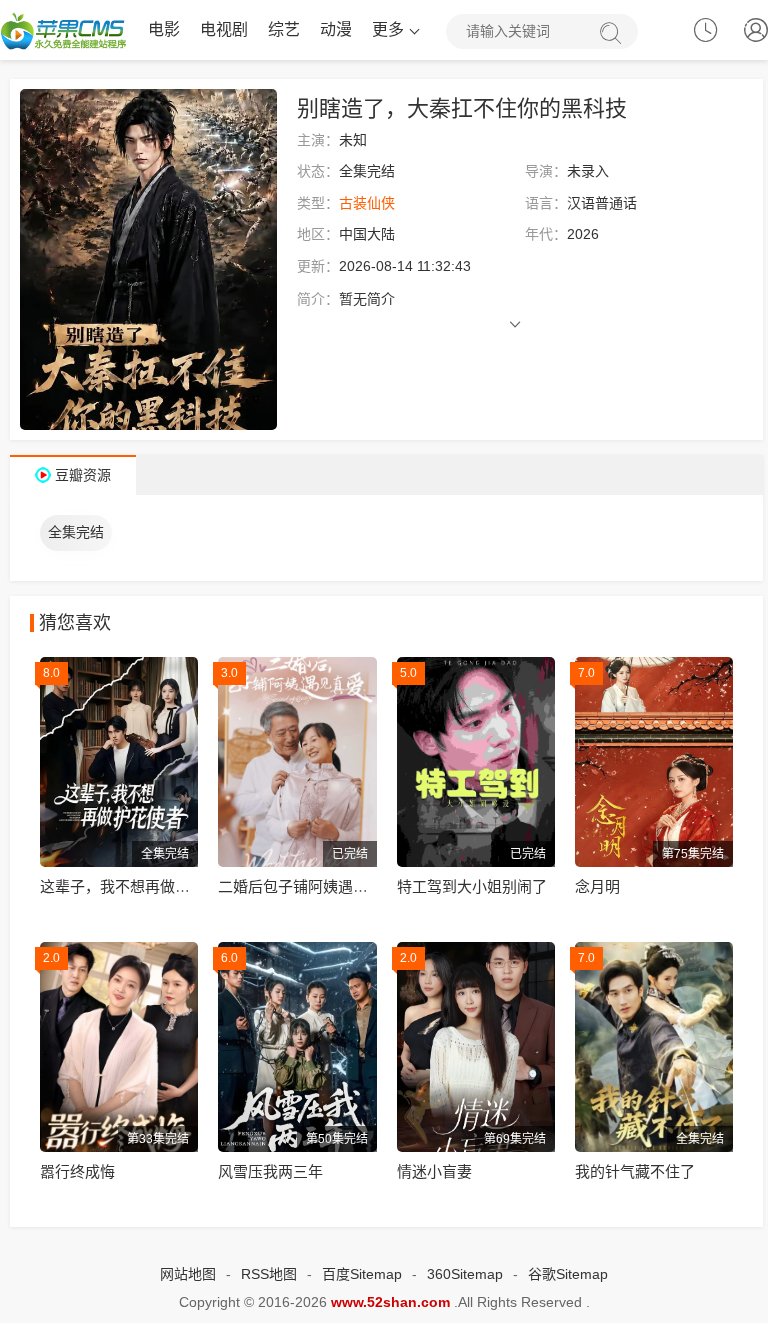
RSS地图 (269, 1274)
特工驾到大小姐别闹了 (472, 886)
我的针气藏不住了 (635, 1171)
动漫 (336, 29)
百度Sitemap (362, 1274)
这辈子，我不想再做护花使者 (137, 886)
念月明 (597, 886)
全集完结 (76, 532)
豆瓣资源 (83, 475)
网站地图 (188, 1274)
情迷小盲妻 (434, 1171)
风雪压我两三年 (270, 1171)
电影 (164, 29)
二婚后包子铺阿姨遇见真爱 (308, 886)
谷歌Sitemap (568, 1274)
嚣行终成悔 (77, 1171)
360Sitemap (465, 1274)
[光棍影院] (64, 30)
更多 (388, 29)
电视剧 (224, 29)
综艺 (284, 29)
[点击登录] (756, 34)
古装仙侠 (367, 203)
